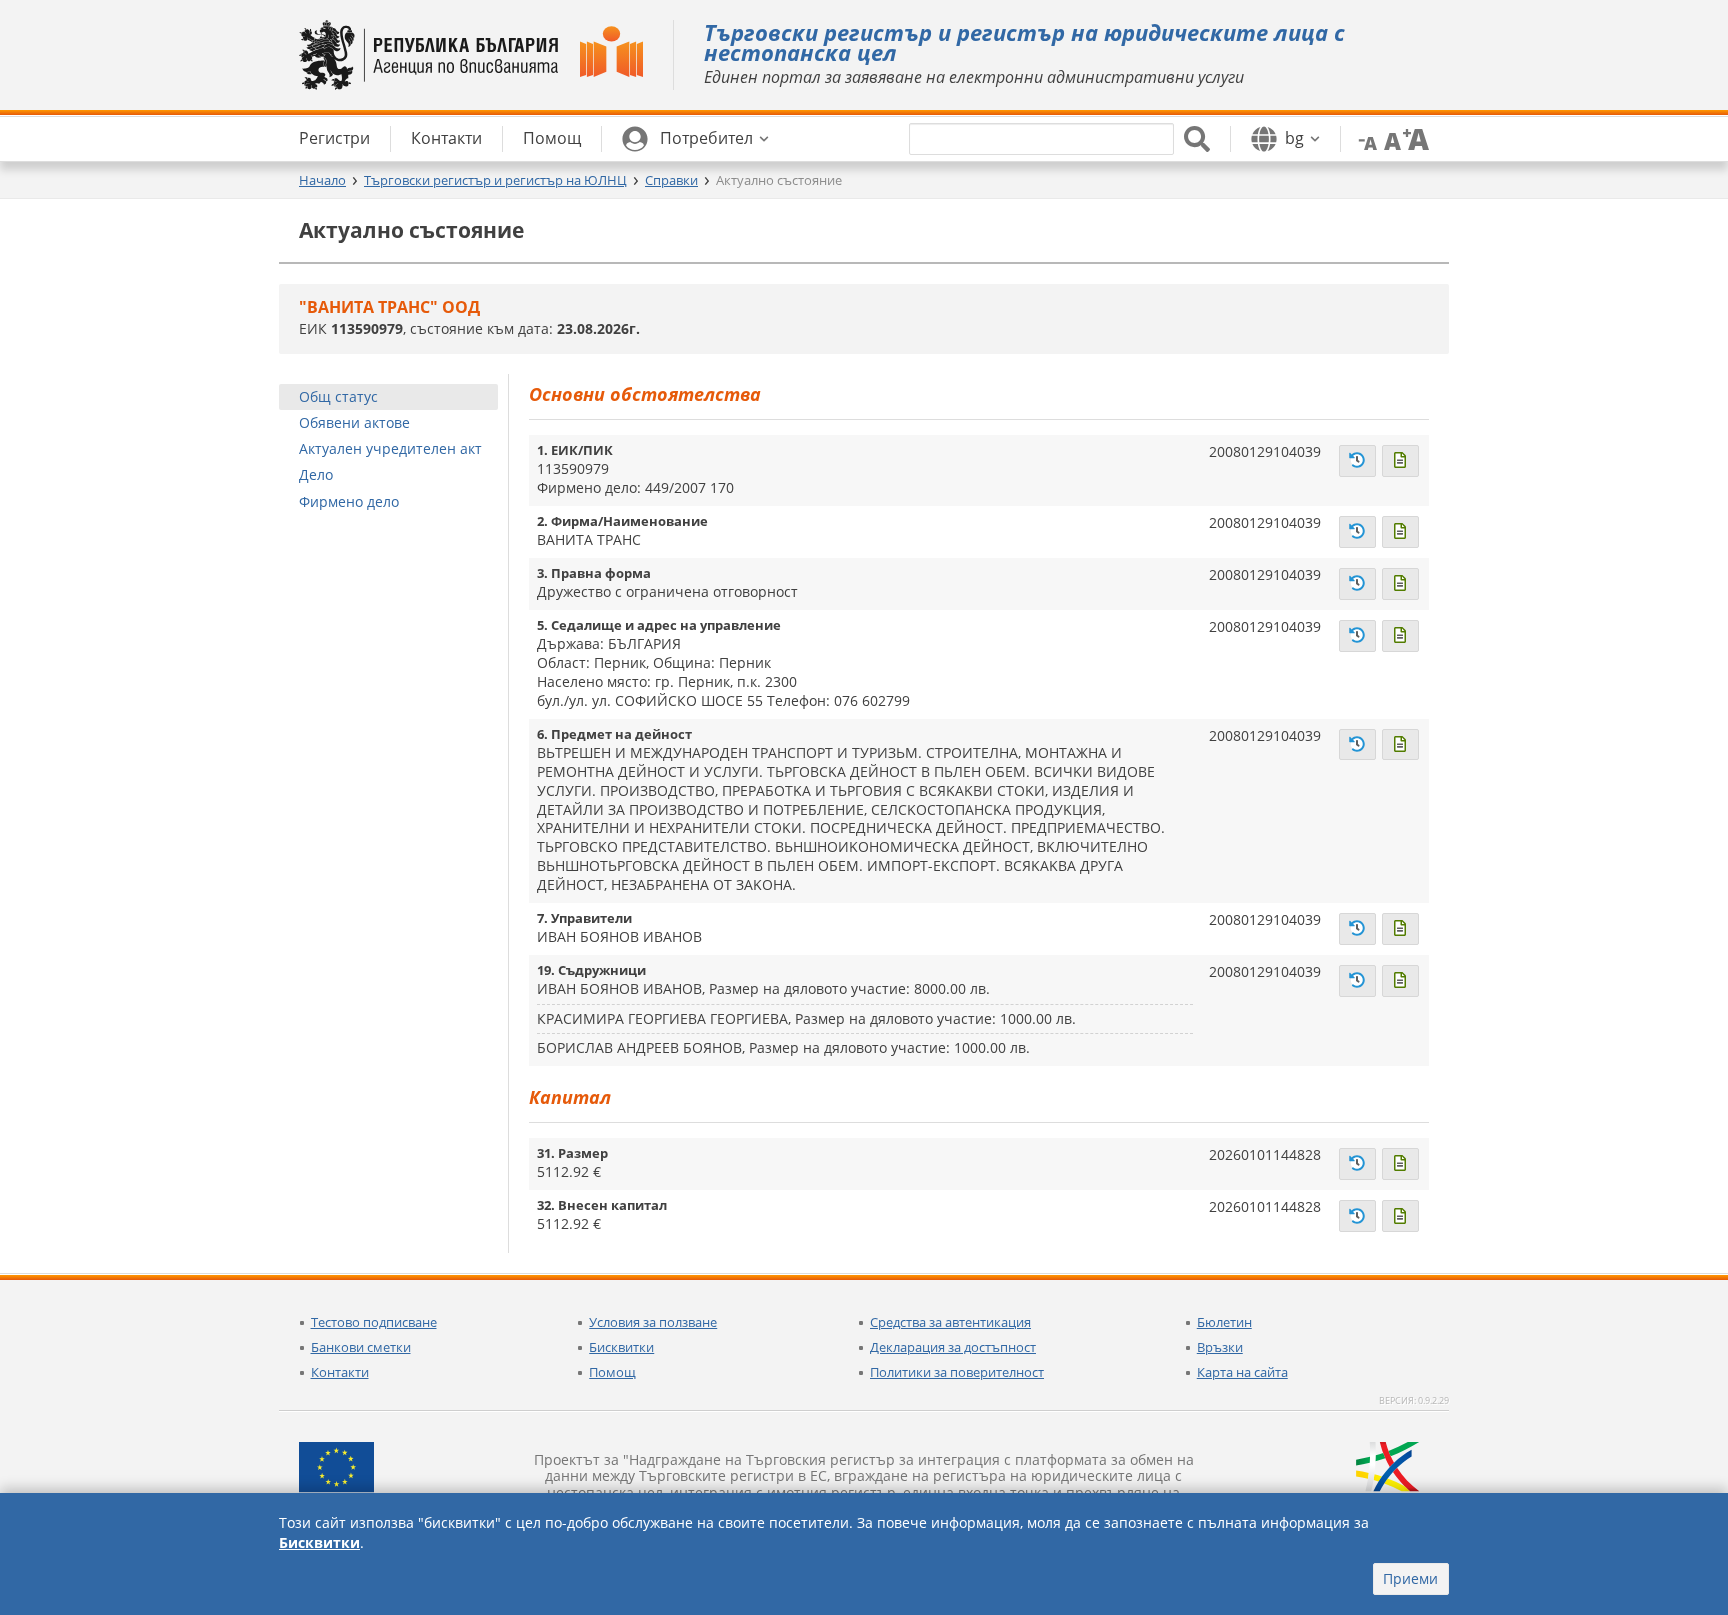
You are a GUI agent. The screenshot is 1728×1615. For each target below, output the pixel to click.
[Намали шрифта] (1364, 138)
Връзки (1220, 1347)
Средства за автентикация (950, 1322)
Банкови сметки (361, 1347)
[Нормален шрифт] (1390, 138)
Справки (671, 180)
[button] (695, 139)
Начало (322, 180)
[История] (1357, 461)
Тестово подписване (374, 1322)
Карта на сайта (1242, 1372)
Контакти (340, 1372)
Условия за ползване (653, 1322)
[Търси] (1197, 139)
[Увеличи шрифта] (1416, 138)
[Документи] (1400, 461)
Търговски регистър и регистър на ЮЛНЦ (495, 180)
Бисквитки (621, 1347)
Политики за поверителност (957, 1372)
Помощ (612, 1372)
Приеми (1410, 1578)
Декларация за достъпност (953, 1347)
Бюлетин (1224, 1322)
